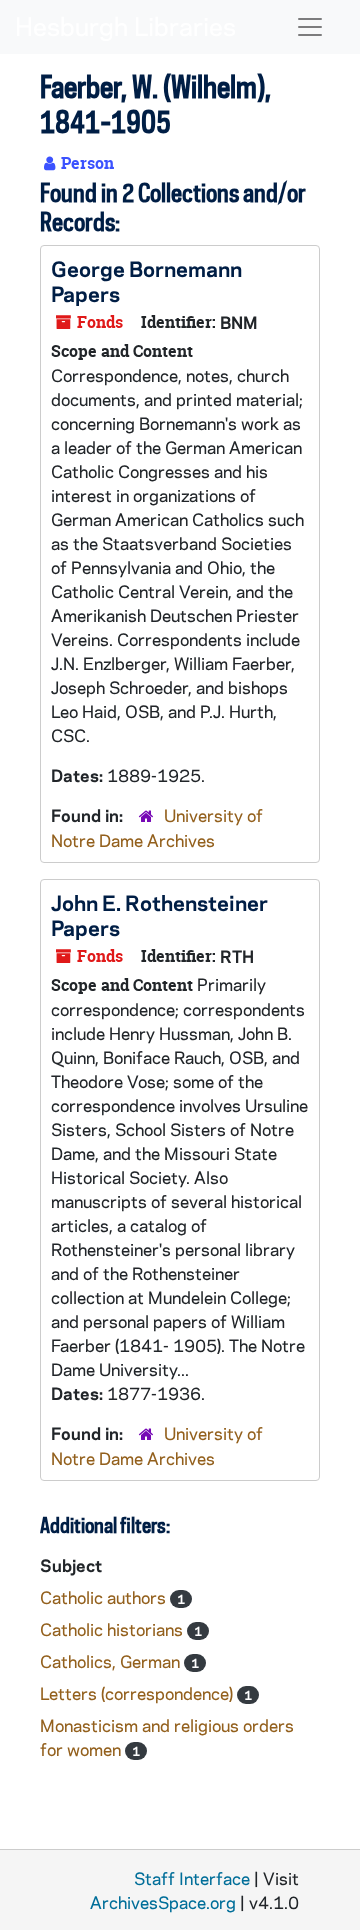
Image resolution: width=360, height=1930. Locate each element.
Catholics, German (112, 1661)
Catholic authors (105, 1597)
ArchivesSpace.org (163, 1902)
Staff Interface (192, 1878)
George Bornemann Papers (146, 280)
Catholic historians (113, 1629)
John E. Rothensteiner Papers (159, 914)
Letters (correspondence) (138, 1693)
